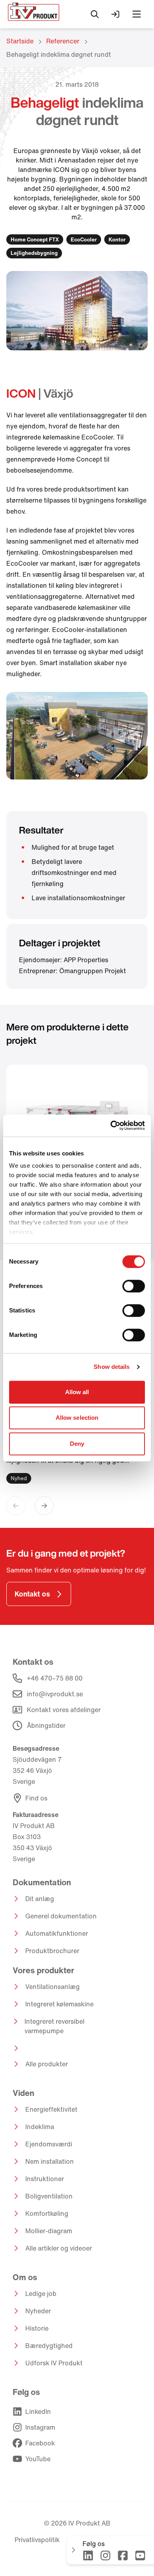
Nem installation (50, 2161)
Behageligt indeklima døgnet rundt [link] (59, 54)
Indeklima (40, 2127)
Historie (37, 2328)
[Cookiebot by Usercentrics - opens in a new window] (111, 1125)
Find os (36, 1798)
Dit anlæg (40, 1899)
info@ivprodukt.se (55, 1694)
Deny (77, 1444)
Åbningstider (46, 1725)
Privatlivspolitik (37, 2540)
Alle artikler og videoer (59, 2248)
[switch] (134, 1286)
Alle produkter (47, 2064)
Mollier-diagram (49, 2231)
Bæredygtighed (49, 2346)
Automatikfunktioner (57, 1933)
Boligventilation (49, 2196)
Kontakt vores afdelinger (64, 1710)
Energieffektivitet (51, 2109)
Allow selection (77, 1418)
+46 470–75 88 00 (55, 1678)
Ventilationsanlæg (53, 1987)
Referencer (63, 41)
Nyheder (38, 2311)
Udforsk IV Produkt (54, 2363)
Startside (20, 41)
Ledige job (41, 2294)
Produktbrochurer (52, 1951)
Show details (112, 1367)
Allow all (77, 1392)
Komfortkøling (47, 2213)
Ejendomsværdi (49, 2144)
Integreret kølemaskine (59, 2004)
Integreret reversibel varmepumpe (54, 2026)
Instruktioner (45, 2179)
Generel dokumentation (61, 1916)
